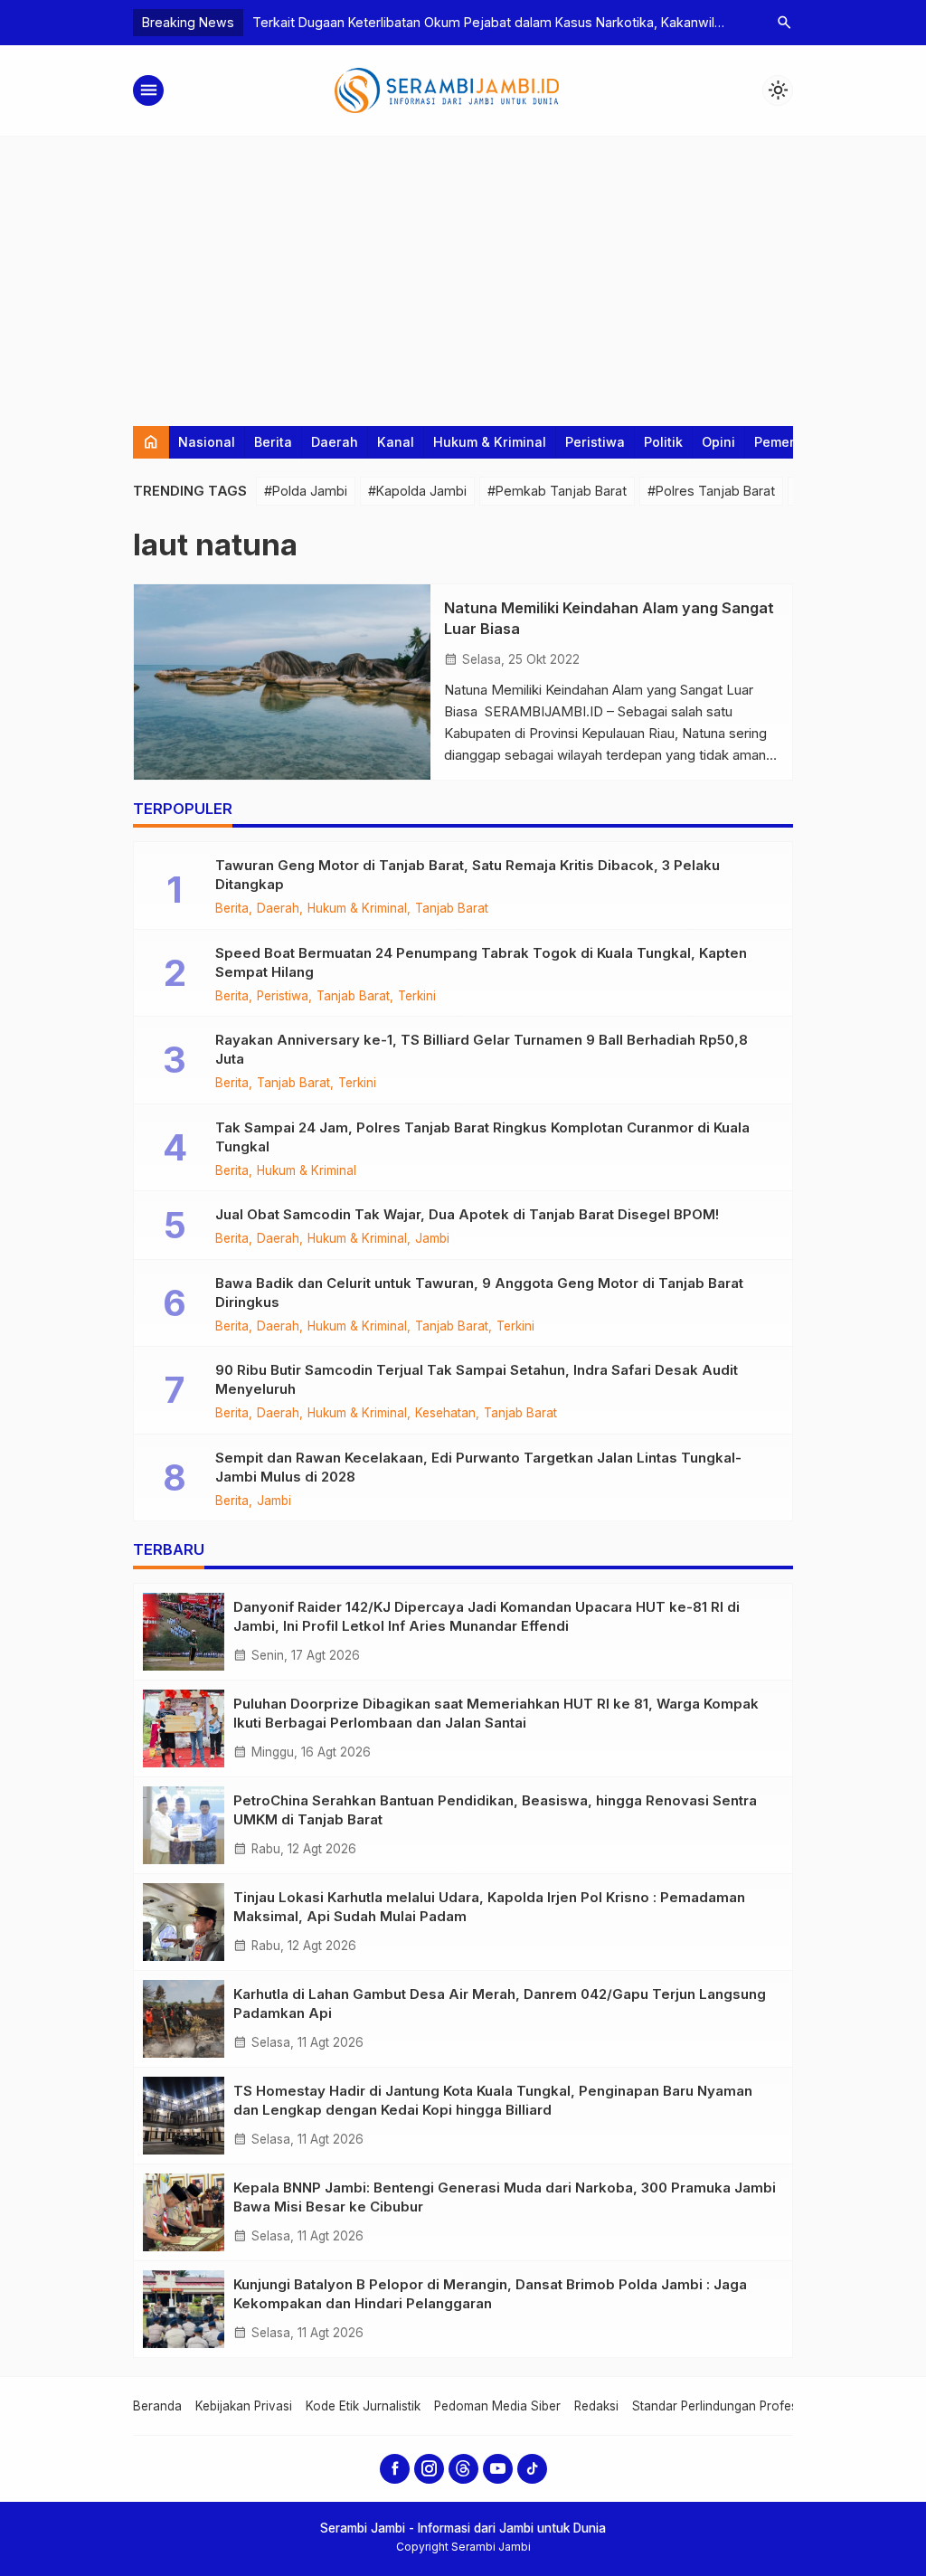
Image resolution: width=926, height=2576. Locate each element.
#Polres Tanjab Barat (711, 491)
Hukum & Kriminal (490, 442)
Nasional (207, 442)
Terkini (417, 997)
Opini (718, 442)
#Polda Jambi (306, 491)
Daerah (335, 442)
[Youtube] (498, 2469)
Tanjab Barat (452, 909)
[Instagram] (429, 2469)
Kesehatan (445, 1414)
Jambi (432, 1239)
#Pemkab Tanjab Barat (557, 491)
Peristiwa (595, 442)
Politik (663, 442)
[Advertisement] (463, 272)
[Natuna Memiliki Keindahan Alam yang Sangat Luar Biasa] (282, 682)
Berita (273, 442)
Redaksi (596, 2406)
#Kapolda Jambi (417, 491)
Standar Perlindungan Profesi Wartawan (747, 2406)
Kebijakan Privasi (244, 2406)
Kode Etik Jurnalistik (363, 2406)
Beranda (157, 2406)
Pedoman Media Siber (497, 2406)
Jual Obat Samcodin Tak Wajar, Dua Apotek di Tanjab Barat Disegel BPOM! (467, 1214)
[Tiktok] (532, 2469)
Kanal (396, 442)
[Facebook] (395, 2469)
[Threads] (463, 2469)
